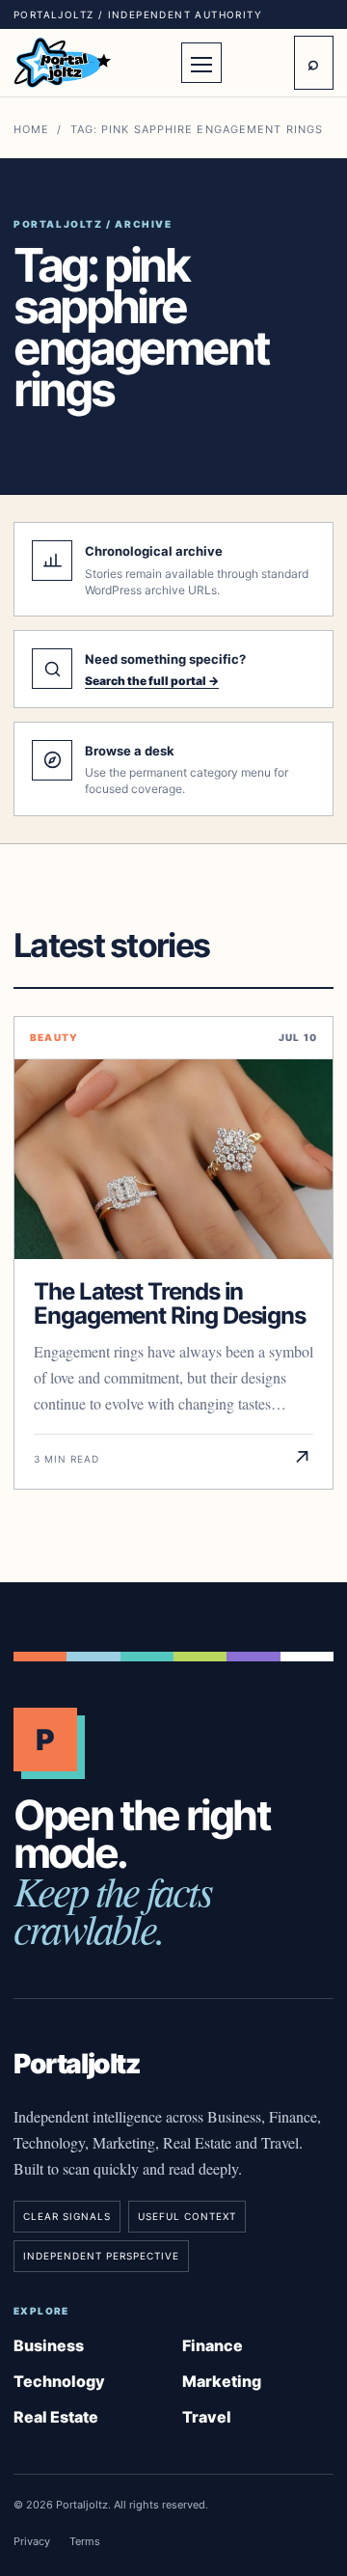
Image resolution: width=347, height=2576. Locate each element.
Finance (213, 2345)
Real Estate (56, 2417)
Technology (59, 2381)
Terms (85, 2541)
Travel (207, 2417)
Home (31, 129)
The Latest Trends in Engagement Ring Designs (170, 1303)
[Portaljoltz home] (92, 63)
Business (49, 2345)
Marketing (222, 2381)
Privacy (32, 2541)
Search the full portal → (152, 681)
